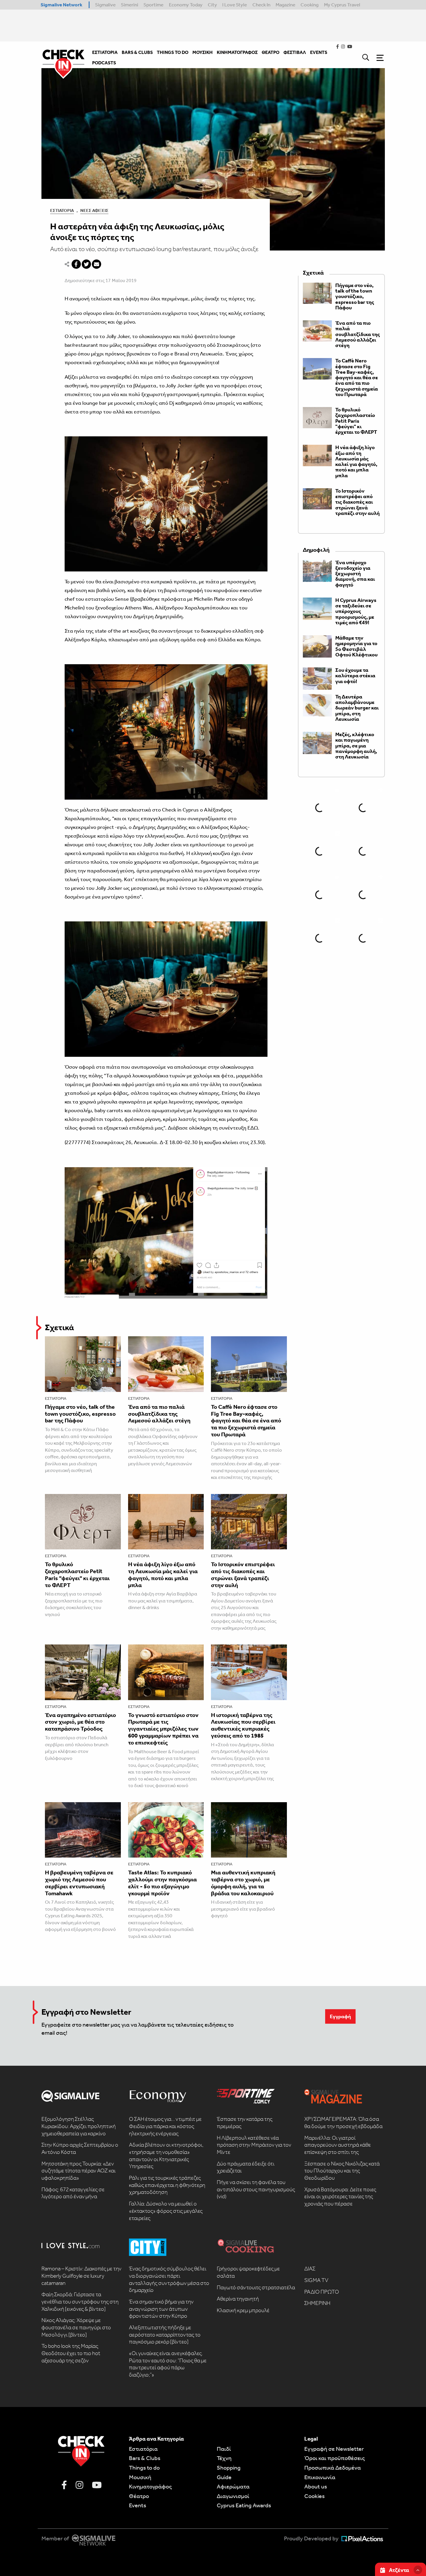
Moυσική (140, 2477)
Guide (224, 2477)
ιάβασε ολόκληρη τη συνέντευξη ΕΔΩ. (216, 1128)
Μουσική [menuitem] (203, 52)
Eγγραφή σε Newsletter (334, 2449)
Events (138, 2505)
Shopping (229, 2468)
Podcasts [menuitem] (104, 63)
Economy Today (186, 5)
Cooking (310, 5)
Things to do (144, 2468)
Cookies (314, 2496)
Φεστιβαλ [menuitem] (295, 52)
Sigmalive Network (61, 5)
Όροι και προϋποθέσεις (335, 2458)
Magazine (285, 5)
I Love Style (235, 5)
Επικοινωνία (320, 2477)
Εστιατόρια (62, 210)
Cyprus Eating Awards (244, 2505)
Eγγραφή (340, 2016)
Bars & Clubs (145, 2458)
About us (316, 2486)
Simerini (130, 5)
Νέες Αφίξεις (94, 210)
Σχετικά (59, 1327)
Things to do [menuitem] (173, 52)
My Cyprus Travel (342, 5)
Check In (261, 5)
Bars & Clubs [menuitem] (137, 52)
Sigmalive (105, 5)
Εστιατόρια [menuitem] (105, 52)
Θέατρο (139, 2496)
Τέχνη (224, 2458)
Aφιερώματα (233, 2486)
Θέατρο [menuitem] (271, 52)
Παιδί (224, 2449)
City (212, 5)
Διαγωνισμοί (233, 2496)
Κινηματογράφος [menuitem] (237, 52)
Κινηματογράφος (150, 2486)
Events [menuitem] (319, 52)
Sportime (153, 5)
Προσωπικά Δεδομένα (333, 2468)
